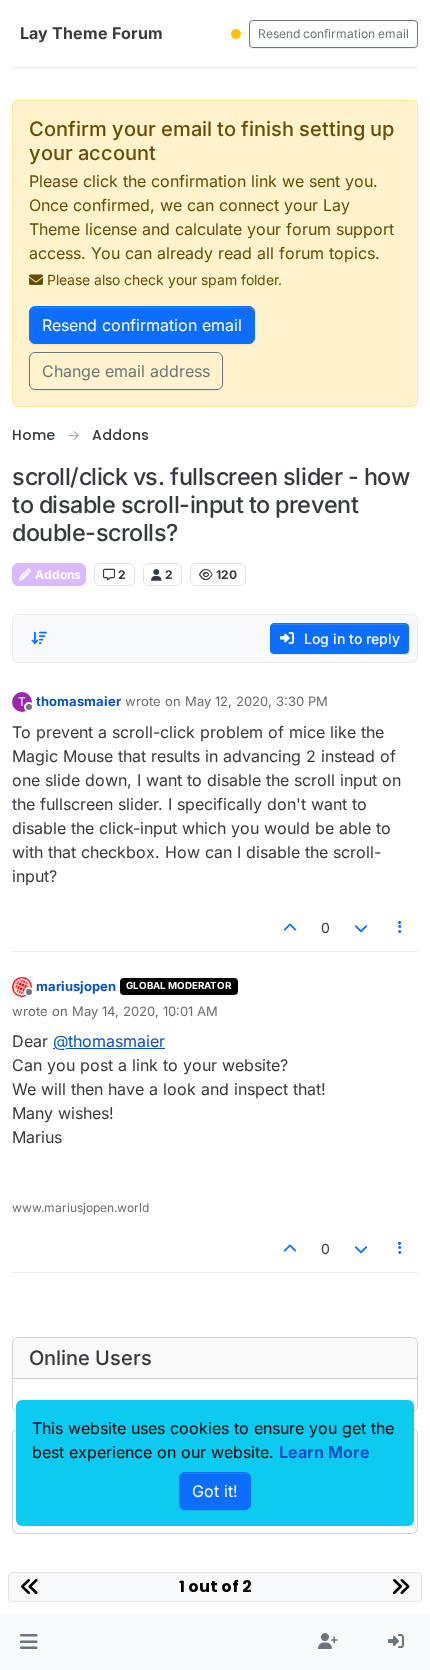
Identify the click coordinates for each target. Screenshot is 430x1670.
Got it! (215, 1491)
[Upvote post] (291, 927)
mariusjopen (76, 986)
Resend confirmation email (333, 33)
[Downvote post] (361, 927)
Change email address (126, 371)
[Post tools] (401, 927)
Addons (56, 574)
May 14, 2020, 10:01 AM (145, 1011)
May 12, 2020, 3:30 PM (256, 701)
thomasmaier (78, 701)
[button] (28, 1642)
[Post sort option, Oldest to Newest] (39, 638)
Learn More (324, 1452)
